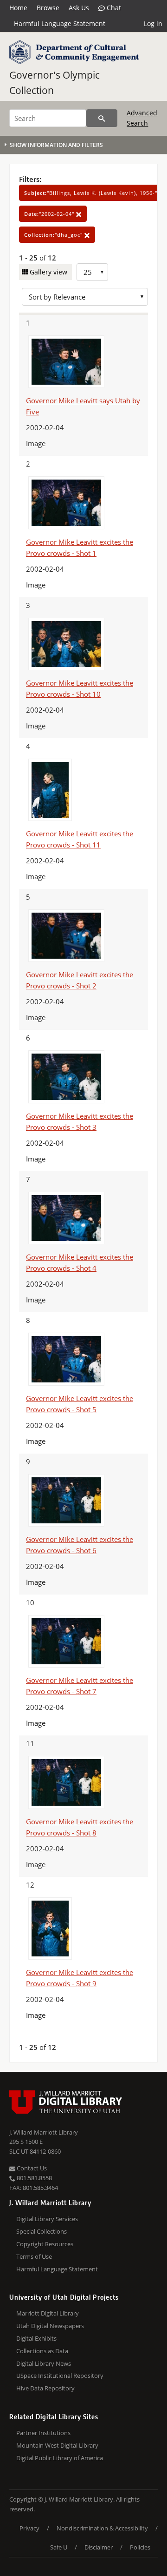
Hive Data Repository (45, 2388)
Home (18, 8)
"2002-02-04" (50, 214)
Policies (140, 2547)
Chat (113, 8)
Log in (153, 23)
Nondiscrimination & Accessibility (102, 2528)
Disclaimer (99, 2547)
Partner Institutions (43, 2433)
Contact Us (31, 2168)
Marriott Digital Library (48, 2313)
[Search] (102, 118)
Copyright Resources (45, 2244)
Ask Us (79, 8)
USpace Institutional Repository (60, 2376)
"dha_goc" (54, 235)
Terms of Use (34, 2256)
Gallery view (48, 272)
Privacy (29, 2528)
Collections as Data (42, 2351)
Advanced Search (142, 118)
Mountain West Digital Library (57, 2445)
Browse (48, 8)
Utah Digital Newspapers (50, 2326)
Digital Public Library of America (60, 2458)
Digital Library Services (47, 2219)
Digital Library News (44, 2363)
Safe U (59, 2547)
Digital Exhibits (36, 2338)
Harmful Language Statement (60, 23)
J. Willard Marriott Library (44, 2132)
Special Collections (42, 2231)
